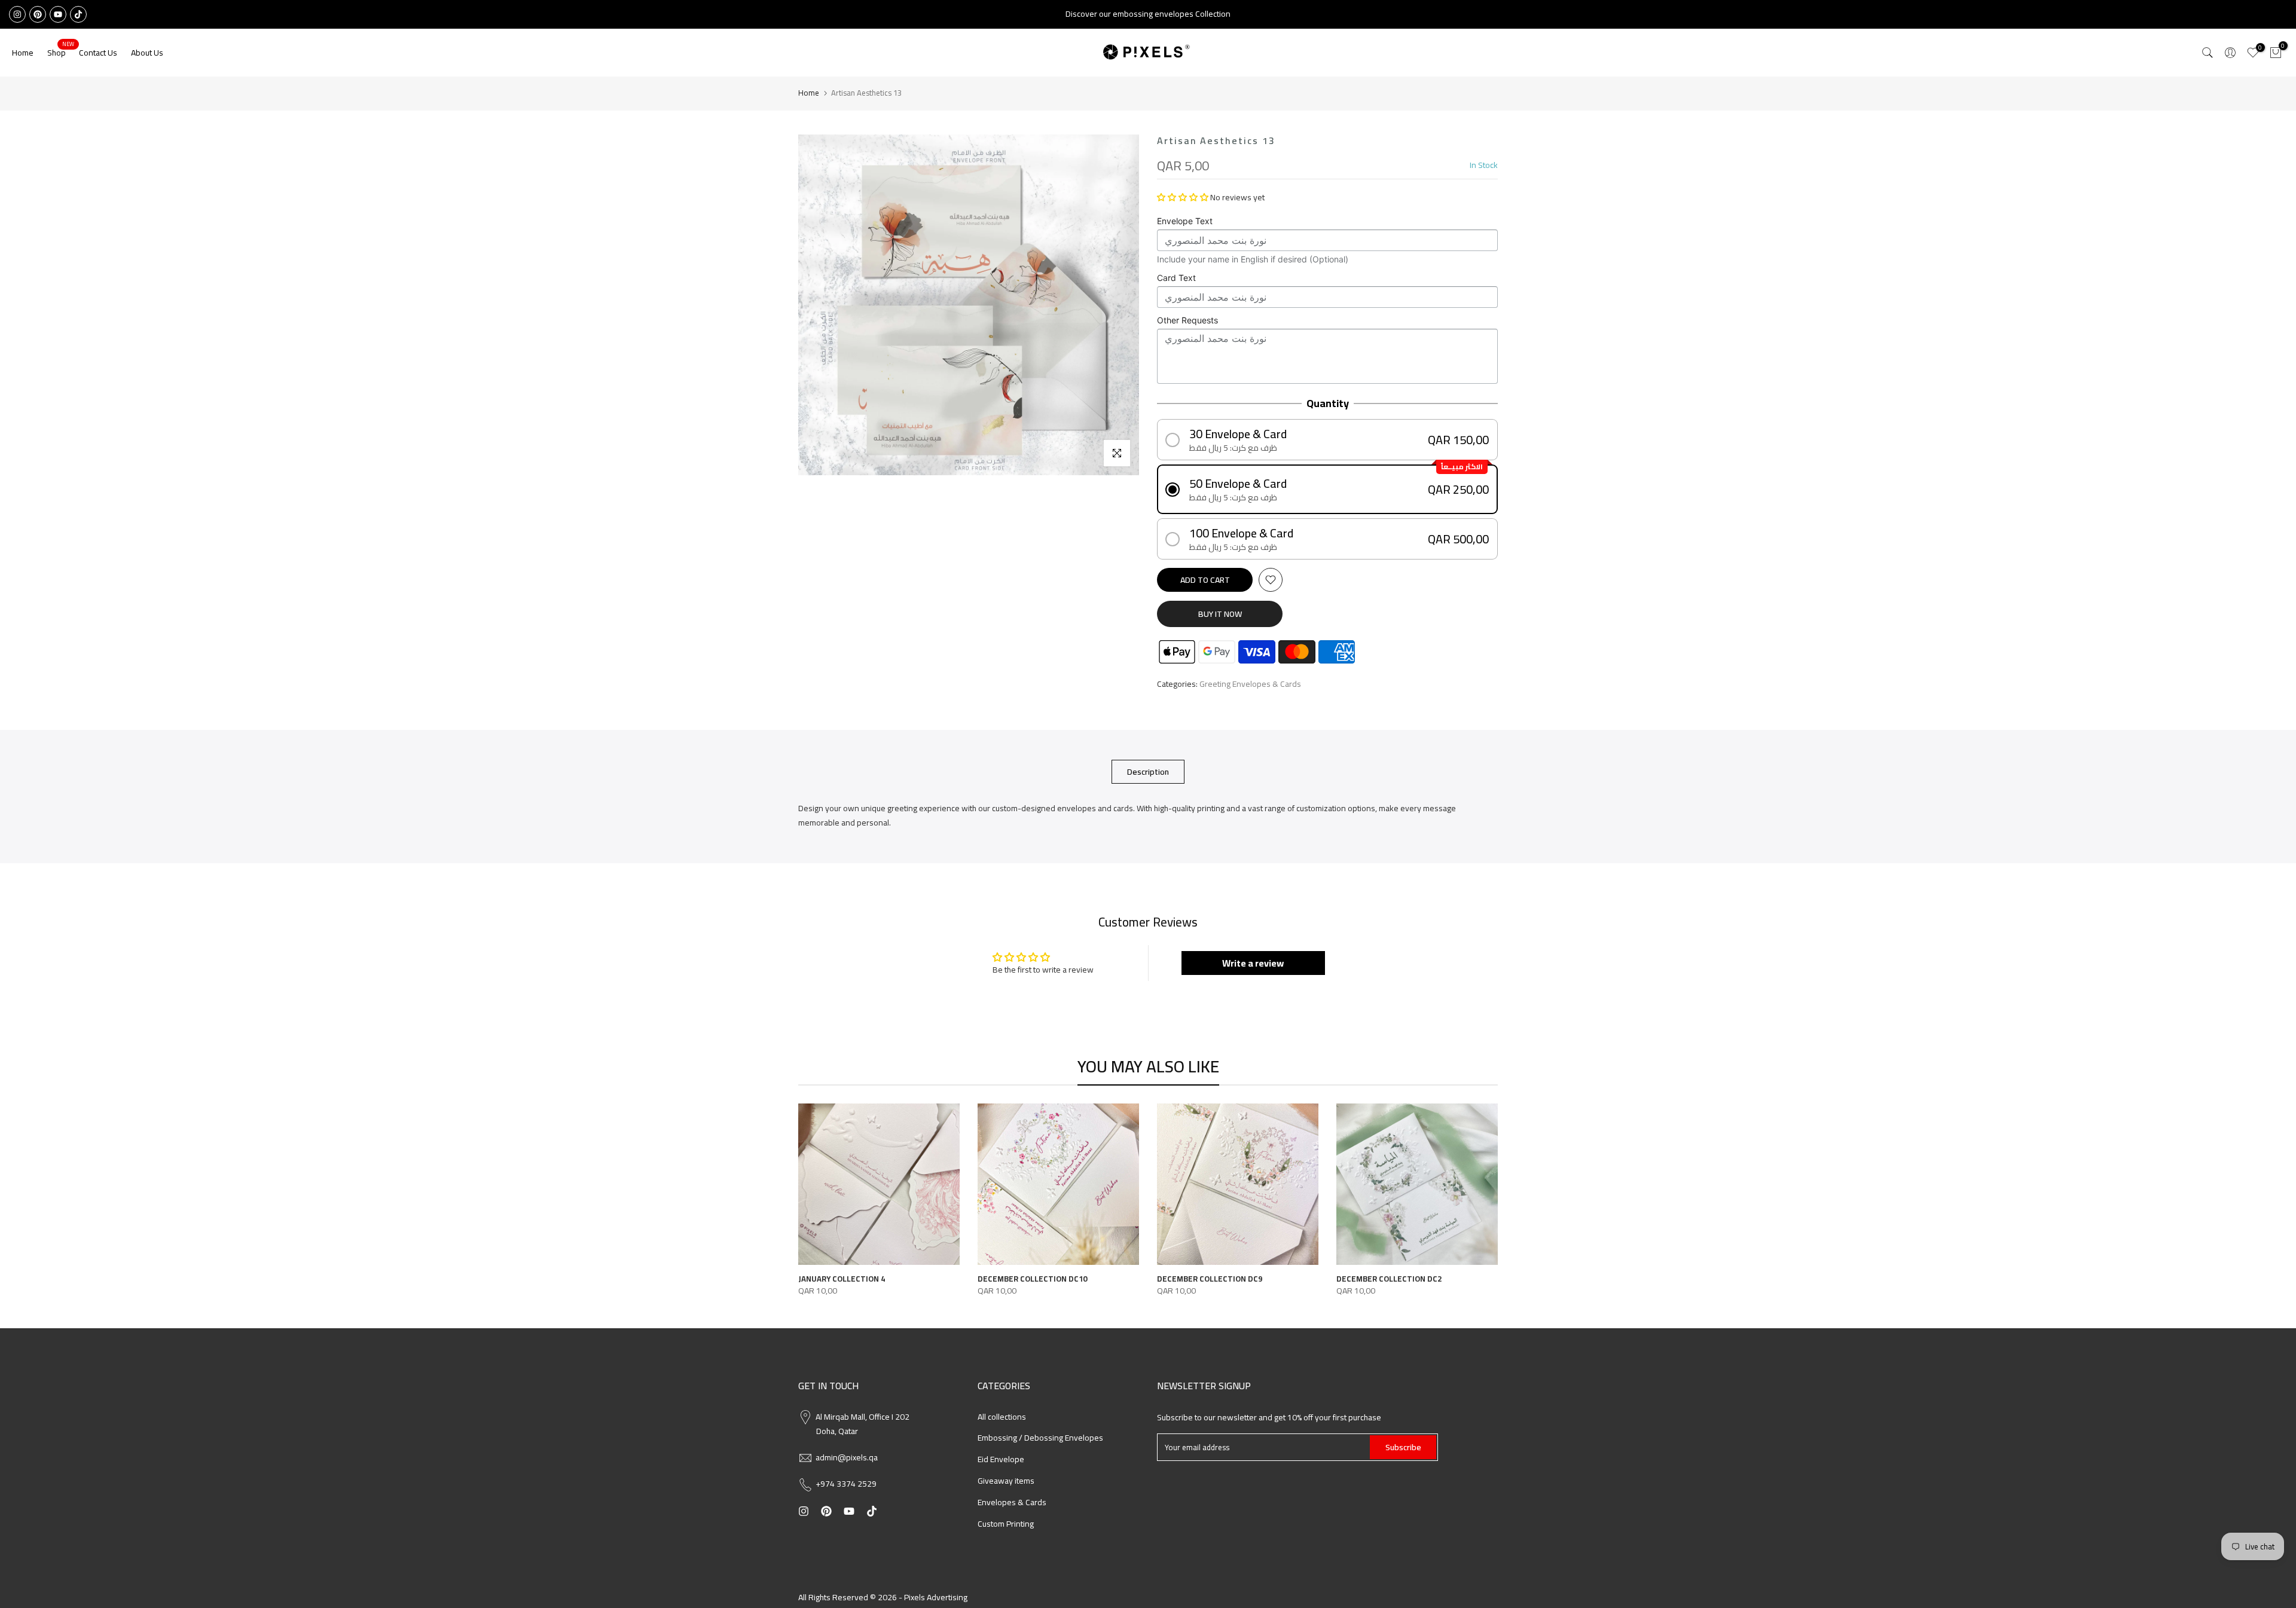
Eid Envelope (1001, 1459)
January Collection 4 (842, 1279)
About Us (147, 53)
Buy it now (1220, 614)
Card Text (1176, 278)
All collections (1002, 1417)
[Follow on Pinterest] (38, 14)
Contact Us (98, 53)
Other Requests (1187, 320)
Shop (61, 53)
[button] (1183, 197)
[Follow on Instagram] (17, 14)
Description (1148, 772)
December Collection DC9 (1210, 1279)
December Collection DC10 (1032, 1279)
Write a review (1253, 963)
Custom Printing (1006, 1524)
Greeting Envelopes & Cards (1250, 684)
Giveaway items (1006, 1481)
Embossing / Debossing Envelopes (1040, 1438)
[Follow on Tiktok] (78, 14)
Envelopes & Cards (1012, 1502)
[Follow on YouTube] (58, 14)
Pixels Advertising (936, 1597)
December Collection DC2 (1389, 1279)
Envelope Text (1185, 221)
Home (23, 53)
